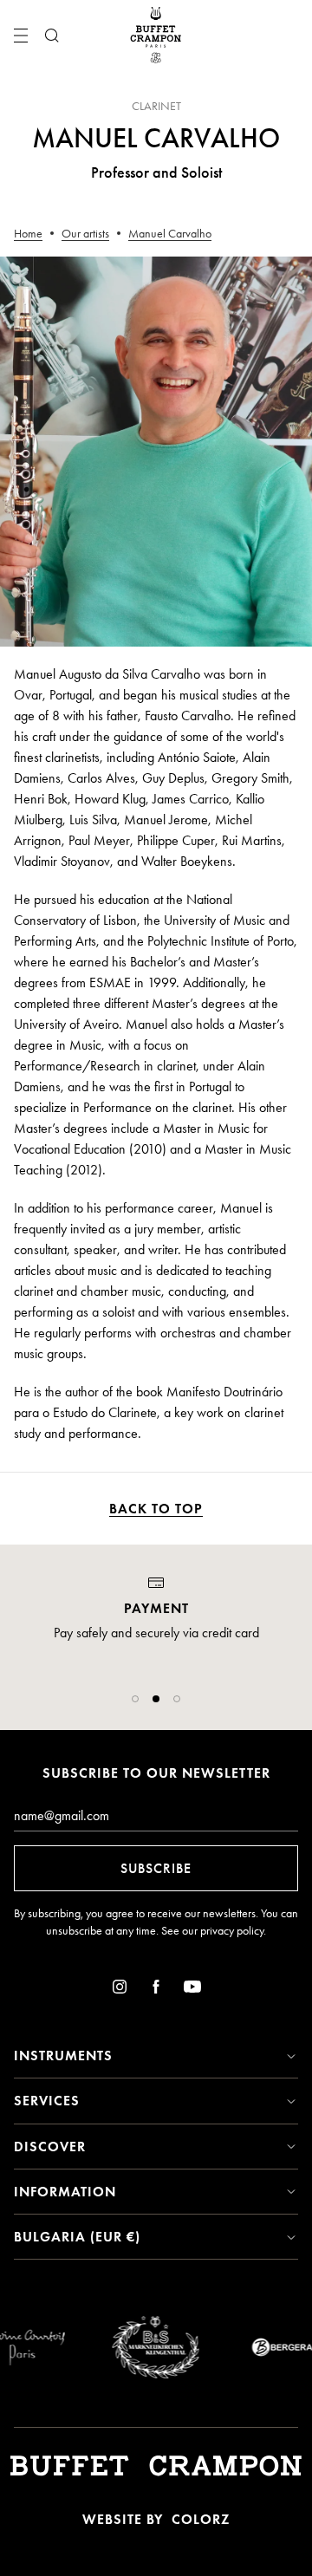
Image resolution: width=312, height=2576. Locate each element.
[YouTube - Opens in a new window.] (192, 1990)
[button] (135, 1699)
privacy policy (232, 1931)
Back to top (156, 1509)
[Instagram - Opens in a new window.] (120, 1990)
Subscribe (156, 1868)
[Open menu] (21, 36)
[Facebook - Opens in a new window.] (156, 1990)
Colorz (201, 2519)
